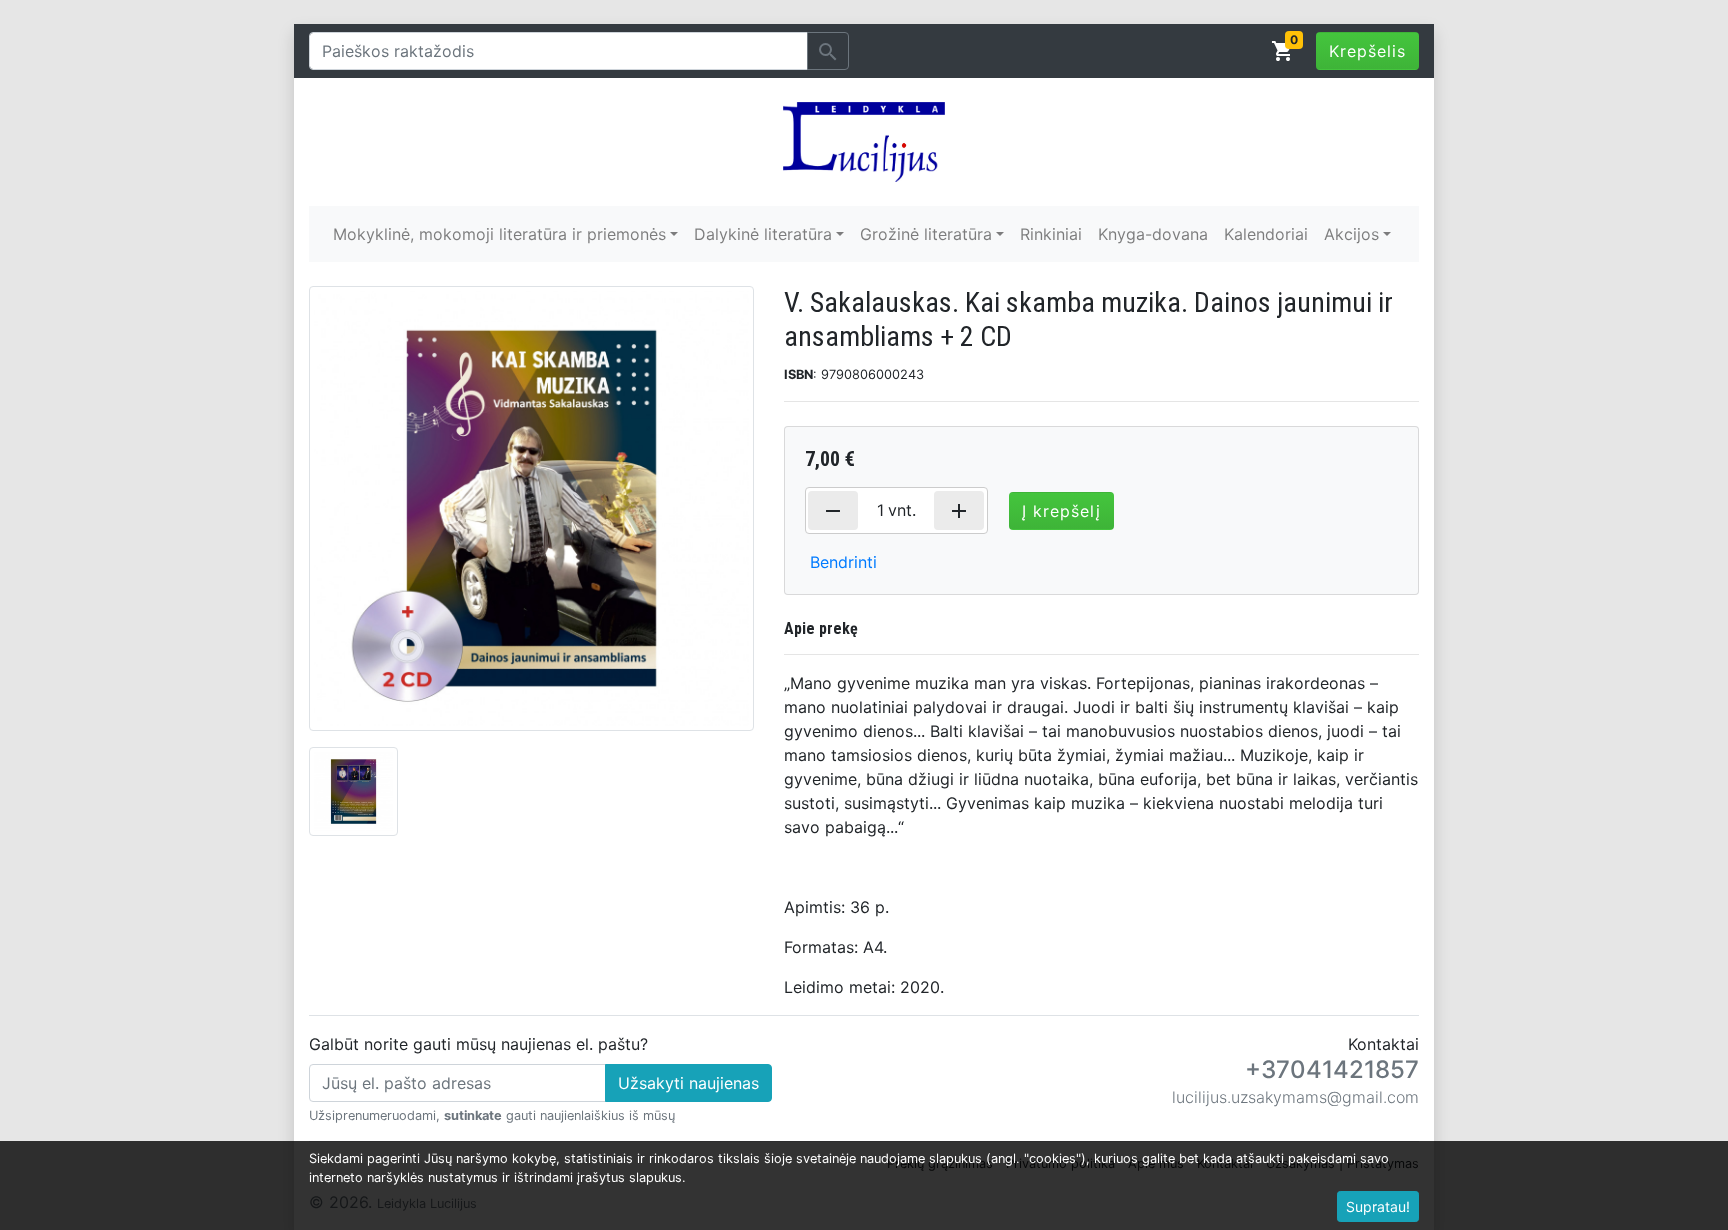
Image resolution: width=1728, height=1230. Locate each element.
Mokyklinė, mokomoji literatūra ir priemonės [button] (499, 234)
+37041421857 (1332, 1069)
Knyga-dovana (1153, 234)
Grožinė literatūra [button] (926, 234)
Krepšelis (1367, 51)
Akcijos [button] (1351, 234)
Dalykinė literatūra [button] (763, 234)
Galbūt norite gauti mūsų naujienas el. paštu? (478, 1044)
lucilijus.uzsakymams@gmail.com (1295, 1097)
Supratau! (1378, 1206)
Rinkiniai (1051, 234)
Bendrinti (843, 562)
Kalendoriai (1266, 234)
